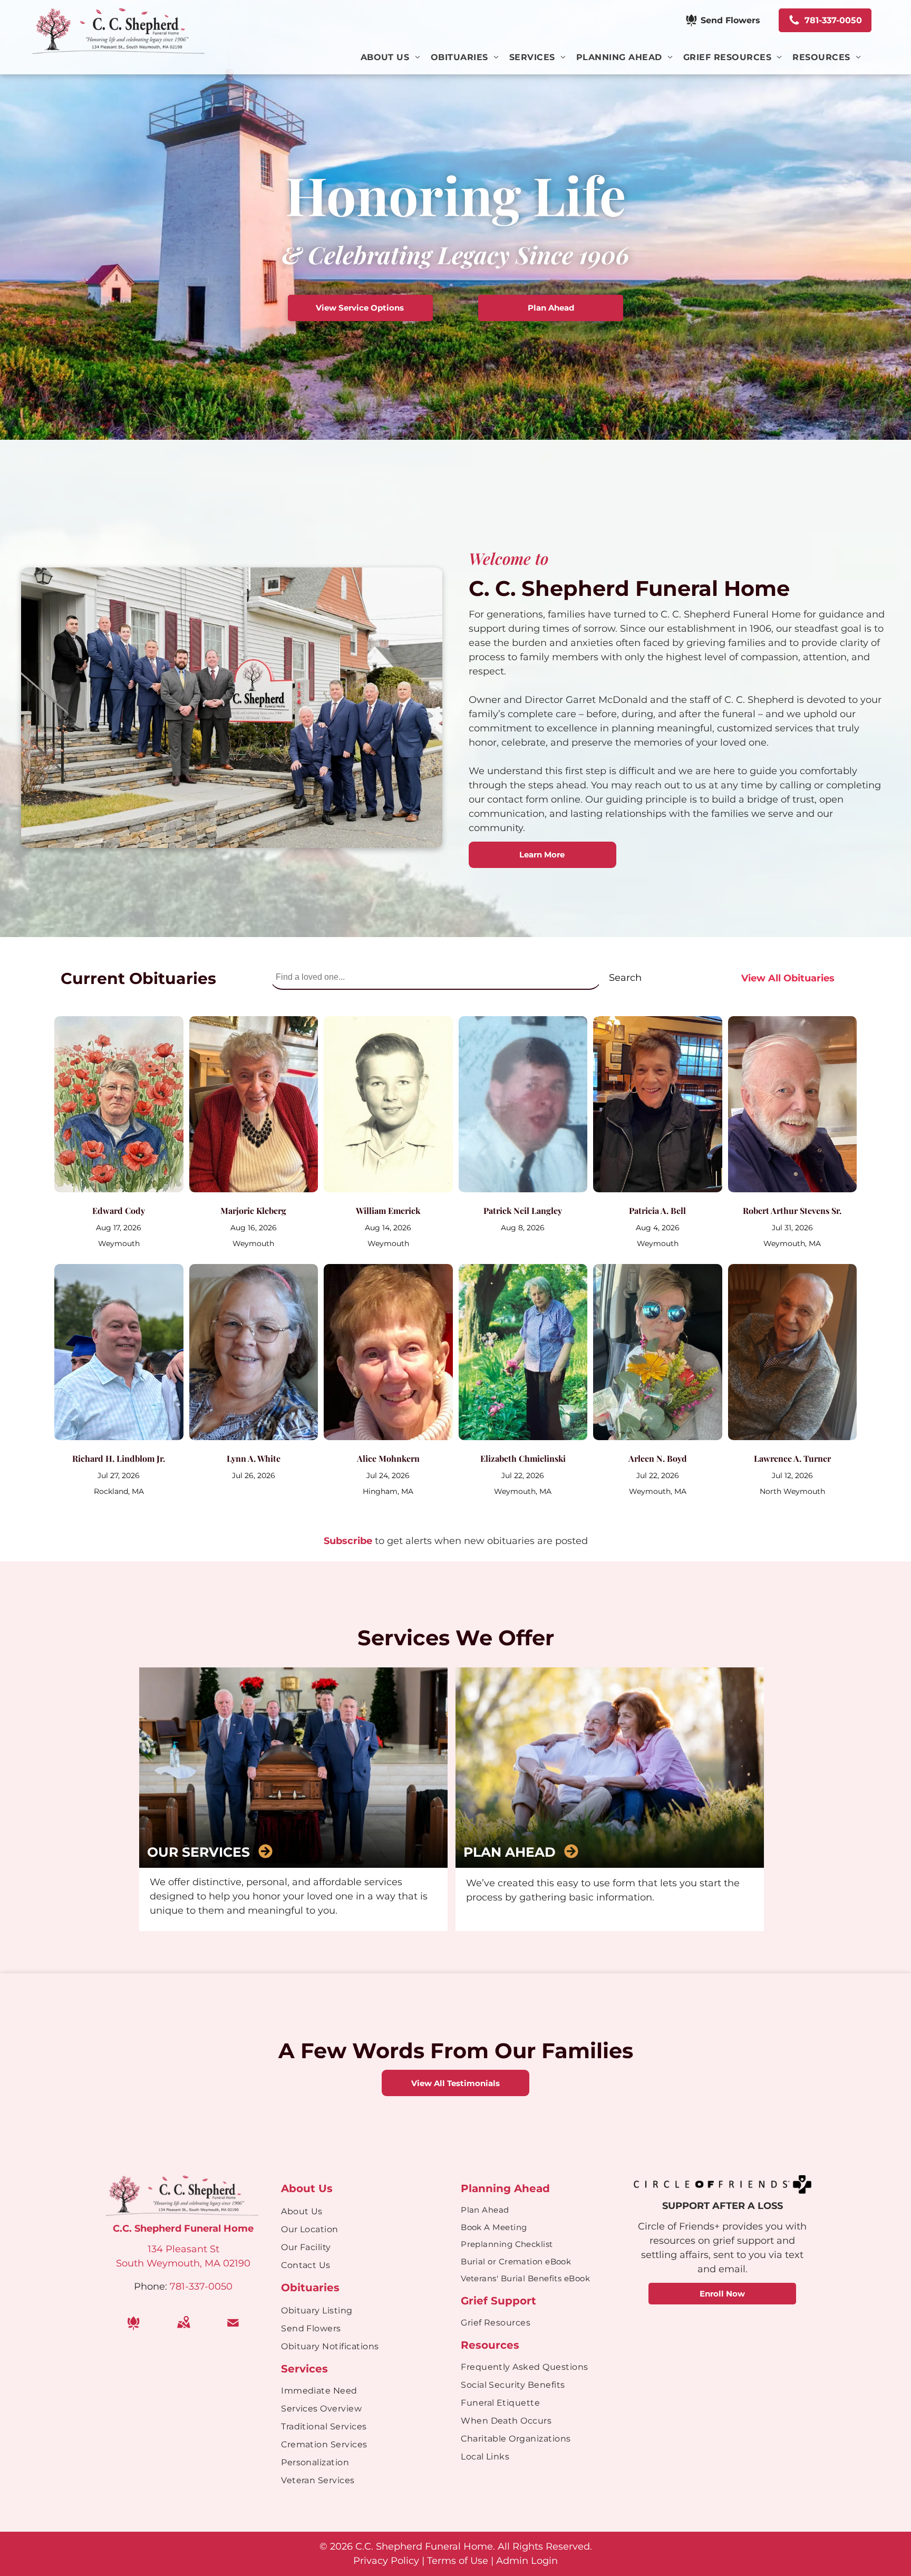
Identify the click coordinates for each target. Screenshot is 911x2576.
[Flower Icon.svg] (133, 2330)
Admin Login (527, 2561)
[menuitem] (396, 57)
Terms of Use (458, 2561)
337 (197, 2286)
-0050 (219, 2286)
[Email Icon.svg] (233, 2330)
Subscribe (348, 1541)
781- (179, 2286)
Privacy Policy (386, 2561)
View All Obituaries (788, 978)
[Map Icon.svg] (183, 2330)
